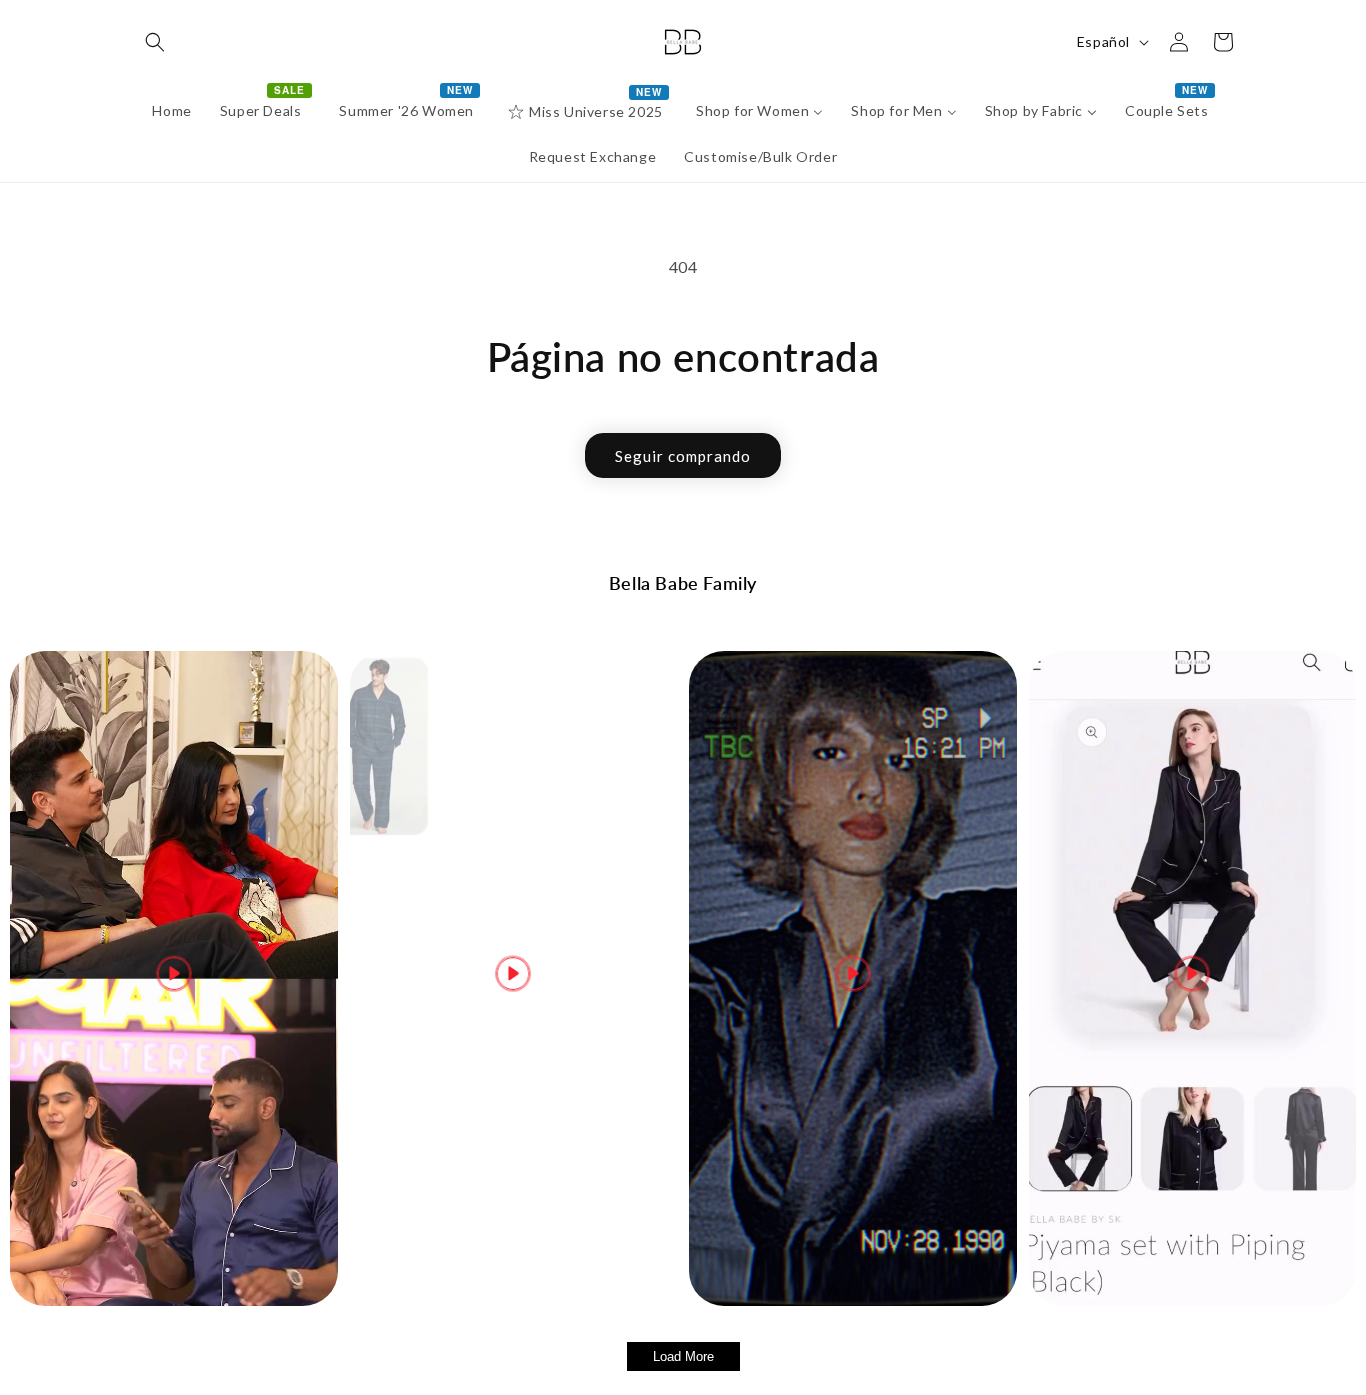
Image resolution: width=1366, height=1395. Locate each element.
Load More (683, 1356)
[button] (155, 42)
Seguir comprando (683, 456)
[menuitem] (171, 111)
